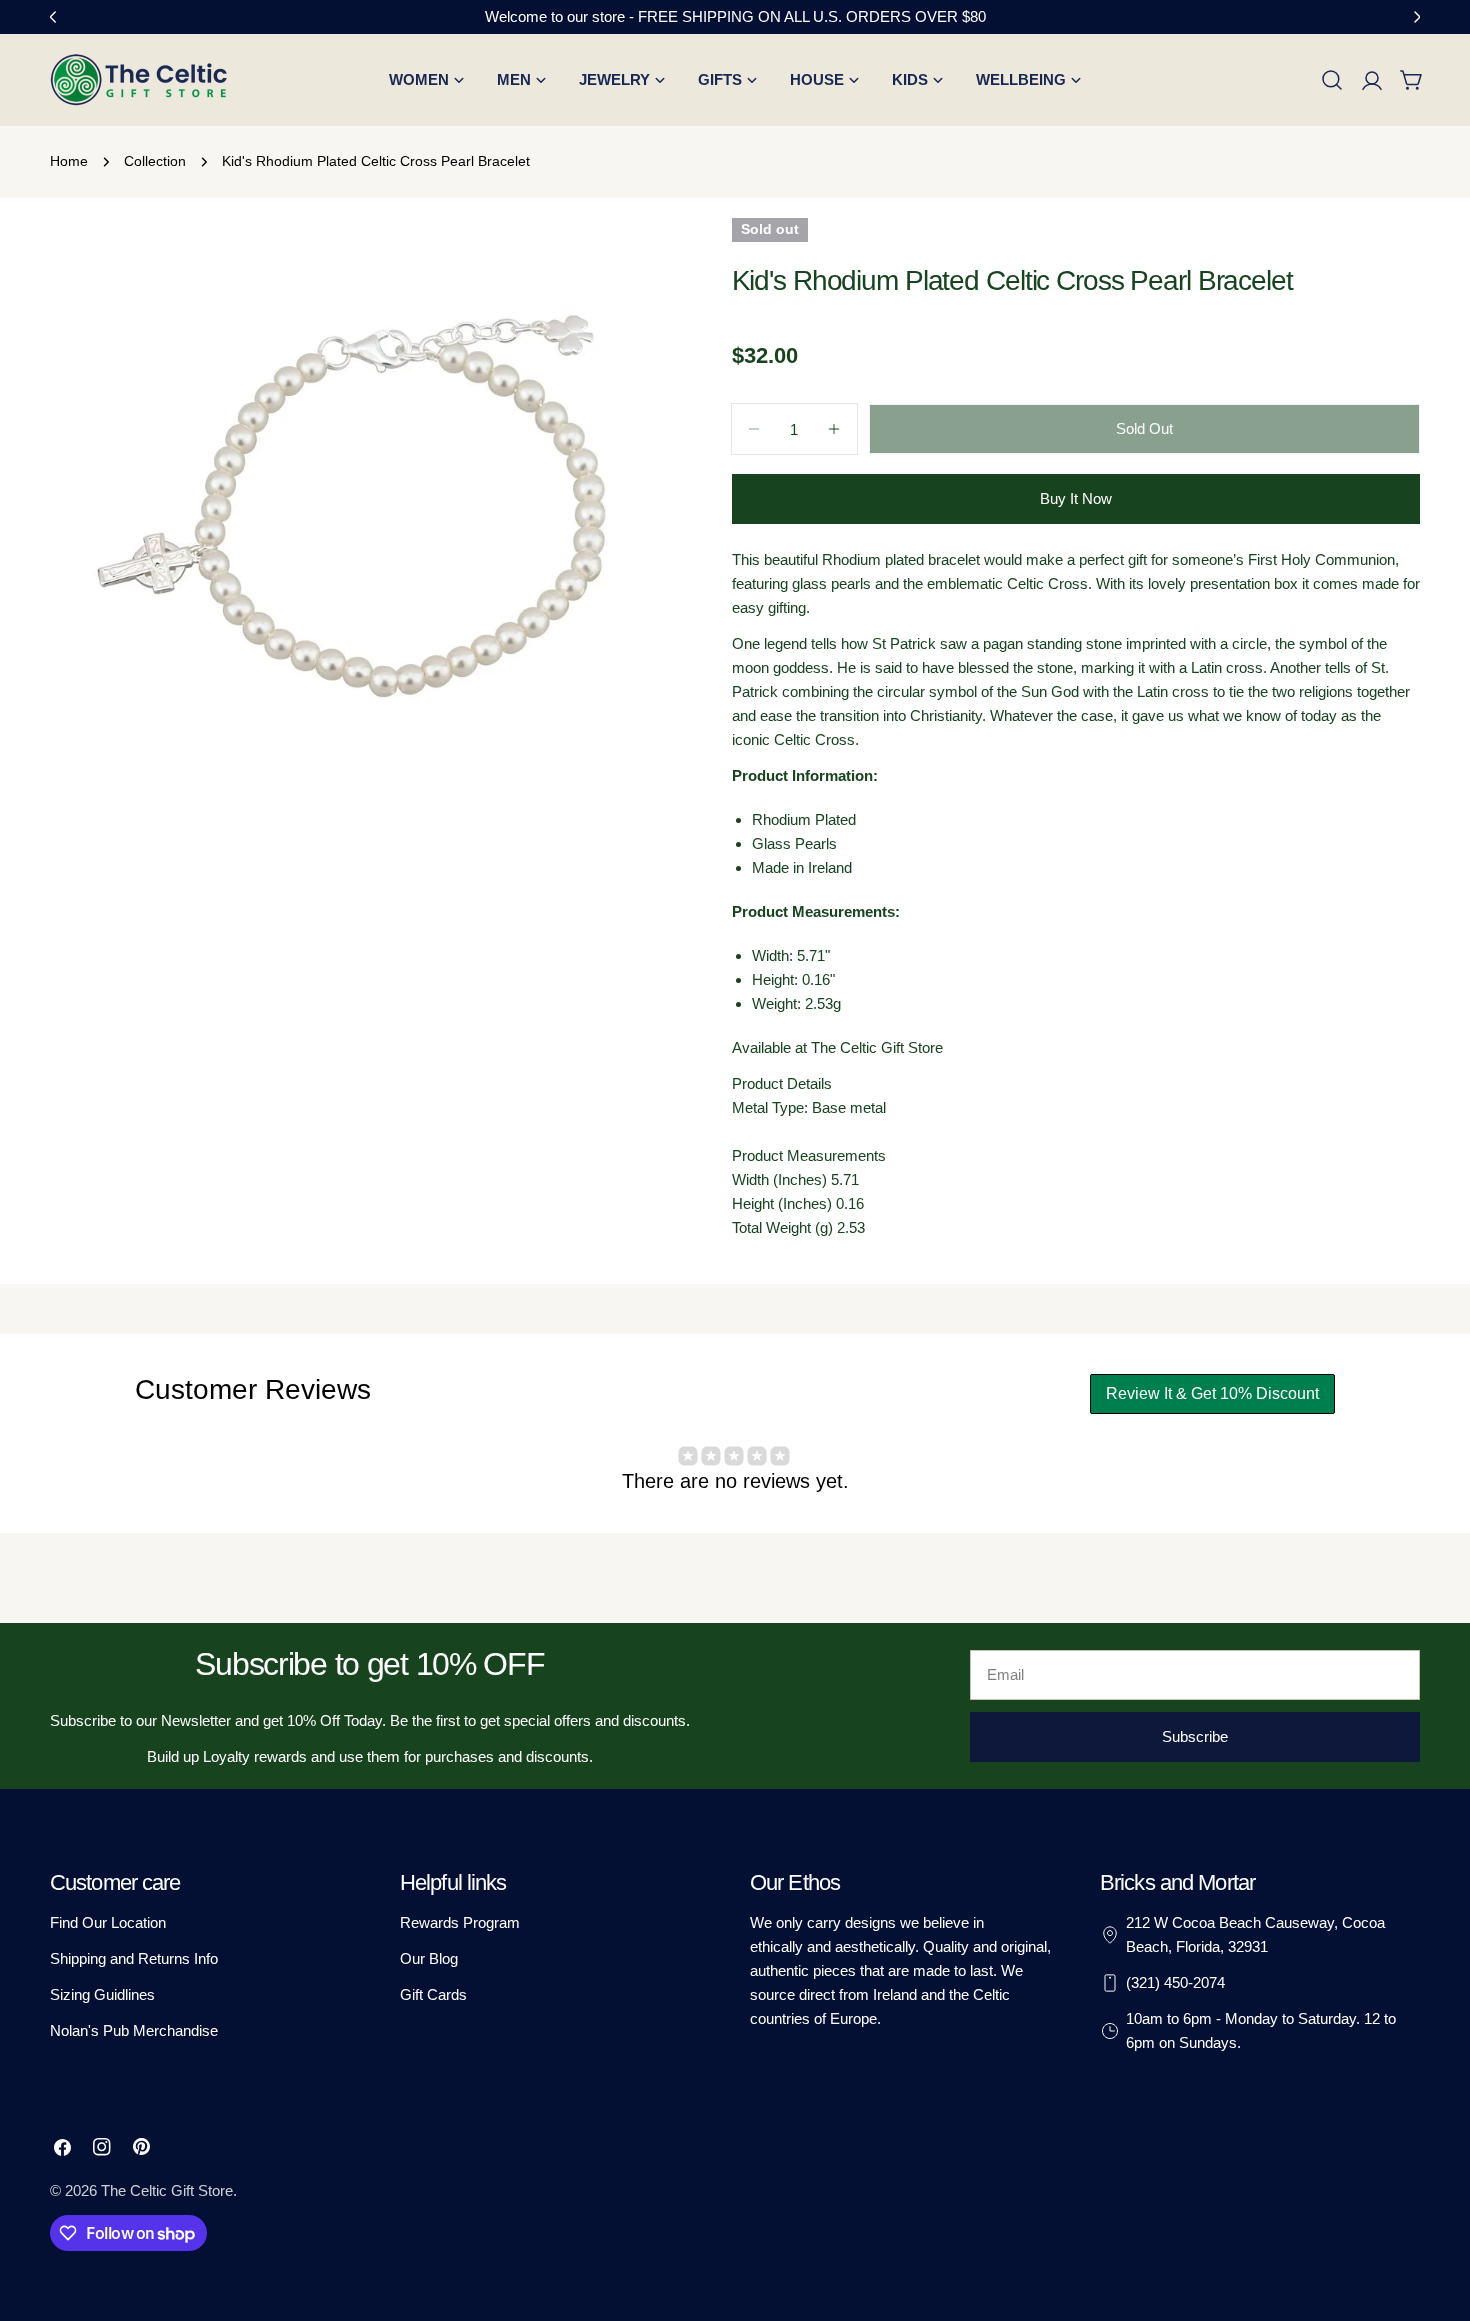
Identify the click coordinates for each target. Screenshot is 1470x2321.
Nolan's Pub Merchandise (134, 2030)
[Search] (1332, 80)
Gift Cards (433, 1994)
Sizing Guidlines (102, 1994)
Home (69, 161)
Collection (155, 161)
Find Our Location (108, 1922)
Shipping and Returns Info (134, 1958)
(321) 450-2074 (1175, 1982)
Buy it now (1076, 498)
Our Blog (429, 1958)
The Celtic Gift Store (167, 2190)
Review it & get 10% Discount (1212, 1393)
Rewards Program (460, 1922)
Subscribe (1195, 1736)
